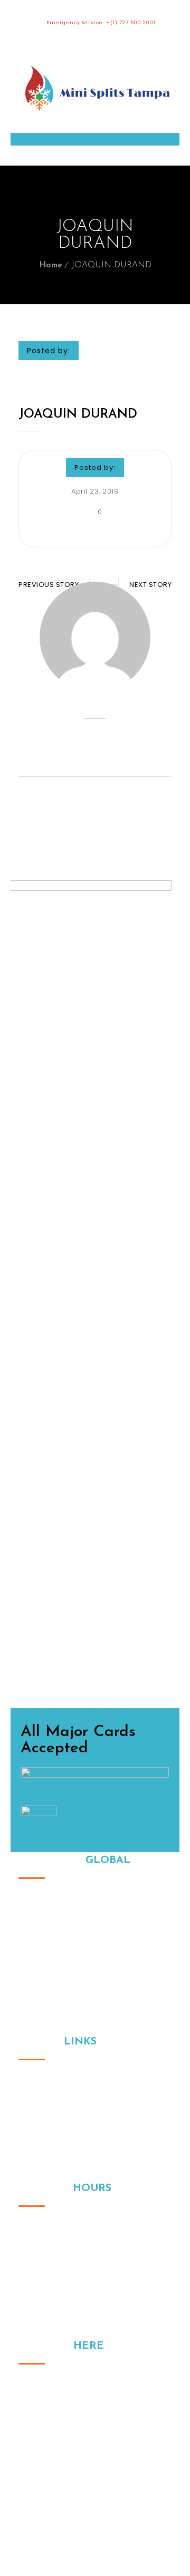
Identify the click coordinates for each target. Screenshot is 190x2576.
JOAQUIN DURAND (78, 414)
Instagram (26, 2462)
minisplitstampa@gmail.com (95, 2426)
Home (51, 265)
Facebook (49, 2462)
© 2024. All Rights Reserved (95, 2479)
